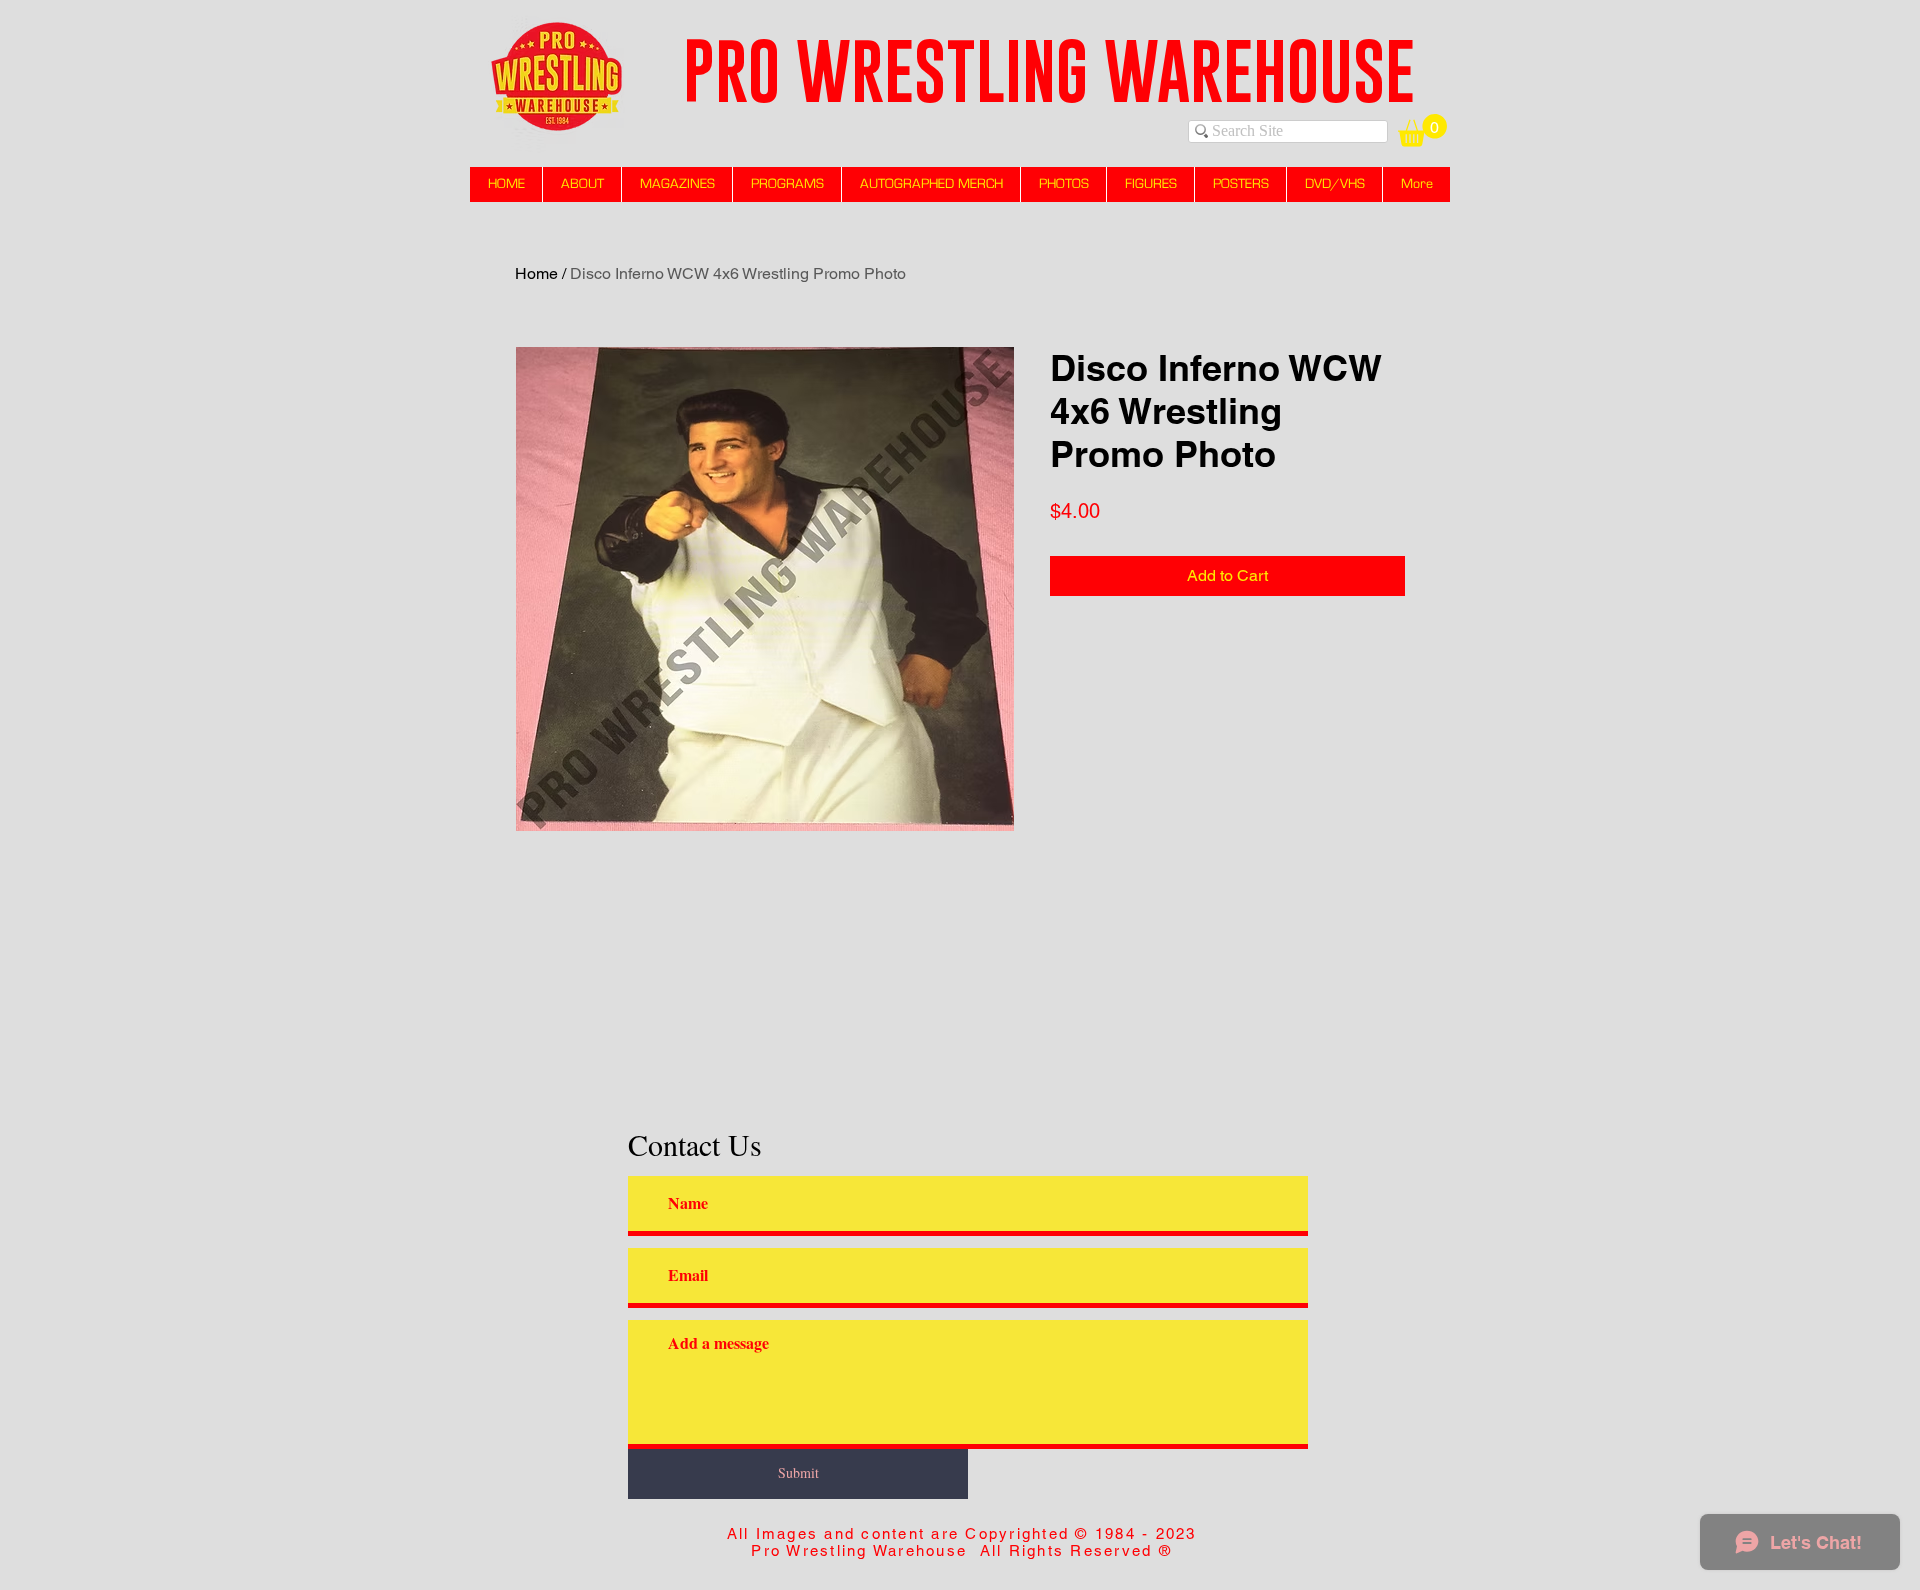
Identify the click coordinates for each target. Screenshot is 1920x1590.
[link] (1422, 130)
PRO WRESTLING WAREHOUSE (1049, 70)
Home (536, 273)
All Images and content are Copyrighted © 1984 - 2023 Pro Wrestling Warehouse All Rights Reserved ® (962, 1542)
